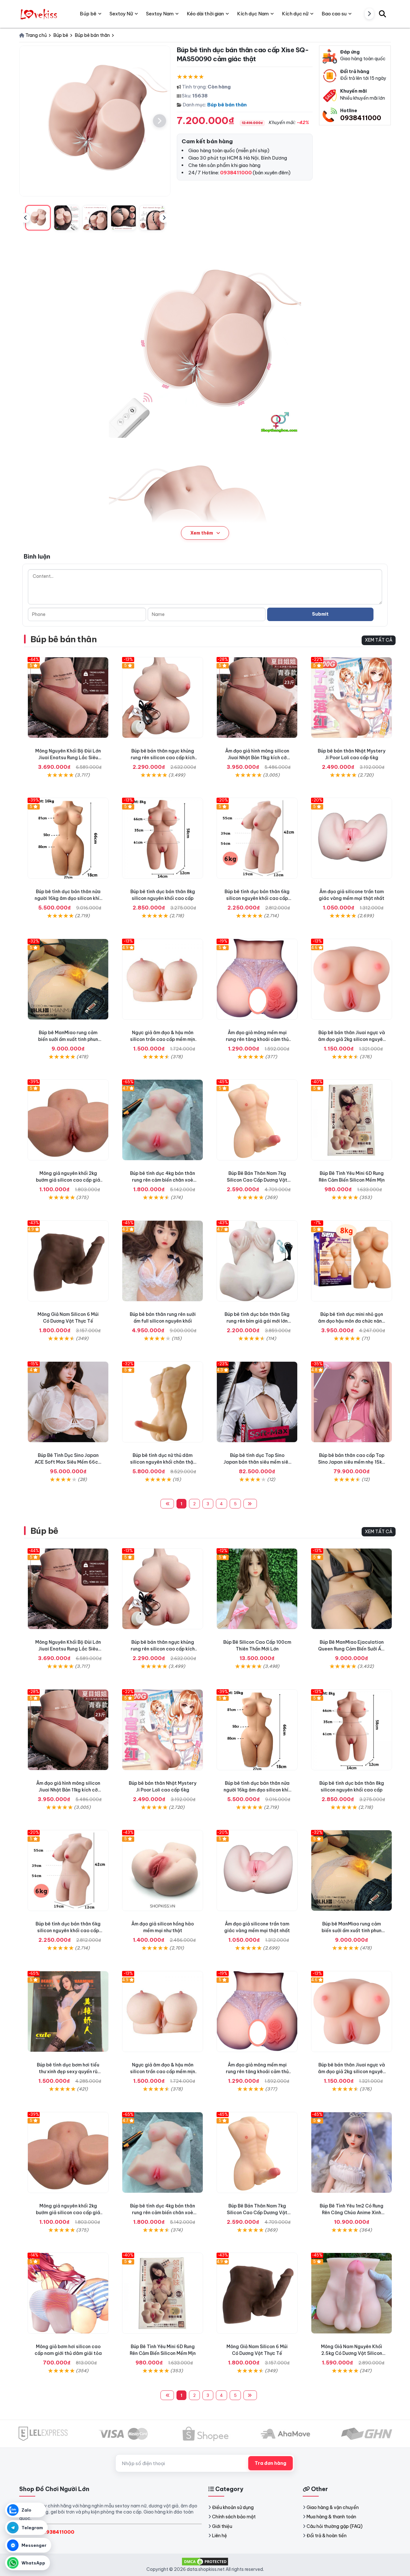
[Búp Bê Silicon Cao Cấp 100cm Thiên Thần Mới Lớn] (257, 1589)
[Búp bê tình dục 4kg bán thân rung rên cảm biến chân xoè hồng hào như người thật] (163, 1120)
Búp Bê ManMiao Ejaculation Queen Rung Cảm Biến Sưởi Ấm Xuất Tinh (352, 1649)
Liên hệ (220, 2536)
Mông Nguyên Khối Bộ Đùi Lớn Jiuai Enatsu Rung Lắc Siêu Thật (68, 758)
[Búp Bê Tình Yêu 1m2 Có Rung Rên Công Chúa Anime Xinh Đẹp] (352, 2152)
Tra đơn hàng (271, 2463)
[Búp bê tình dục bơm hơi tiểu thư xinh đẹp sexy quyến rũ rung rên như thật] (68, 2011)
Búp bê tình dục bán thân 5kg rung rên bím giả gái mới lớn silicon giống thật (257, 1321)
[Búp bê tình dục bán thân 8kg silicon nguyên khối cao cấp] (163, 838)
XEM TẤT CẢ (379, 640)
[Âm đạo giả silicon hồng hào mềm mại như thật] (163, 1870)
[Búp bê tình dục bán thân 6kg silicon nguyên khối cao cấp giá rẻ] (257, 838)
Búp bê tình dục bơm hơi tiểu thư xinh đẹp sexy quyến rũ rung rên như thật (68, 2072)
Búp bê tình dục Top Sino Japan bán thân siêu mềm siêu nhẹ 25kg (257, 1462)
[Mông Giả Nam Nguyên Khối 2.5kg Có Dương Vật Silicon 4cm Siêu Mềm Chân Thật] (352, 2293)
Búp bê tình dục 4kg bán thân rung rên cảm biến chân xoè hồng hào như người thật (163, 1180)
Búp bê (44, 1531)
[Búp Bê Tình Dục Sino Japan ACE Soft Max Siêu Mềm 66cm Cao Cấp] (68, 1402)
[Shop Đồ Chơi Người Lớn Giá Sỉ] (40, 14)
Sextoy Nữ (121, 14)
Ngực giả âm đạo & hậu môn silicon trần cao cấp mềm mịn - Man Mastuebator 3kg (163, 1039)
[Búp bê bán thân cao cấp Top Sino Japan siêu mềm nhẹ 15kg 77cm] (352, 1402)
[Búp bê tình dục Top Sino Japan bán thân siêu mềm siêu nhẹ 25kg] (257, 1402)
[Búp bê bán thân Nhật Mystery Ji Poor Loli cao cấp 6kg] (352, 698)
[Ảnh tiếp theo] (160, 121)
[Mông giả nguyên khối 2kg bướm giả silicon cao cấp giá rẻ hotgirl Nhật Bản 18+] (68, 1120)
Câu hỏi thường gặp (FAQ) (335, 2526)
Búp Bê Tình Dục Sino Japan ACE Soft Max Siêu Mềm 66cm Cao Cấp (68, 1462)
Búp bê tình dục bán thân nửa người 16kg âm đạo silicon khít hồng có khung (68, 898)
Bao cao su (334, 14)
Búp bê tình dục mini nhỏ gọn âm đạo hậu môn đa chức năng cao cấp (352, 1321)
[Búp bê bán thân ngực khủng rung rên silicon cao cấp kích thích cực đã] (163, 698)
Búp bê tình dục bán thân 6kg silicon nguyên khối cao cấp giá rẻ (257, 898)
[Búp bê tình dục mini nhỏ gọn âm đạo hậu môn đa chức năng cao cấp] (352, 1261)
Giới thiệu (222, 2526)
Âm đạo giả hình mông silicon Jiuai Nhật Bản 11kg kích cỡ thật (257, 758)
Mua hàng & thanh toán (331, 2517)
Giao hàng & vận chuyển (333, 2507)
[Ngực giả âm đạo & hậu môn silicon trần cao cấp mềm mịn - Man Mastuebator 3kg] (163, 979)
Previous (25, 218)
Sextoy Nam (160, 14)
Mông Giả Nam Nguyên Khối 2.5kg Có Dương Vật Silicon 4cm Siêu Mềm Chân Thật (352, 2353)
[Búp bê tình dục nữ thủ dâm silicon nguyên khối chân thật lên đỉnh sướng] (163, 1402)
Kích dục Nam (253, 14)
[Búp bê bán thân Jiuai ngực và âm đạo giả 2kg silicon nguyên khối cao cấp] (352, 979)
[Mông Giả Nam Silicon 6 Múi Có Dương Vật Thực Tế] (68, 1261)
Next (164, 218)
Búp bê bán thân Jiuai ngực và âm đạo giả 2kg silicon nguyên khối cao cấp (352, 1039)
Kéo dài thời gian (205, 14)
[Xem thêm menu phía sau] (369, 14)
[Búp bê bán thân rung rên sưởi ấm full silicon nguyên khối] (163, 1261)
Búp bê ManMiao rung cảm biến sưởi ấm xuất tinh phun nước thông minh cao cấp (68, 1039)
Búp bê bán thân (227, 105)
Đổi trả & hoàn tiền (327, 2536)
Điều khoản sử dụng (233, 2507)
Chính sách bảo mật (234, 2517)
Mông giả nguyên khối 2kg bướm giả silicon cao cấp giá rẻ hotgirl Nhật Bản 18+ (68, 1180)
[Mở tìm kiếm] (382, 14)
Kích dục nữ (295, 14)
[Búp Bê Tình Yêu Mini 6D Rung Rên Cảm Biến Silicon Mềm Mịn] (352, 1120)
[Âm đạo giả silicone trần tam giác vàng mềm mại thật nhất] (352, 838)
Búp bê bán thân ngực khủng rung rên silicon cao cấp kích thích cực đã (163, 758)
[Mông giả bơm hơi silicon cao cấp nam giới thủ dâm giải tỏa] (68, 2293)
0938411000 (361, 118)
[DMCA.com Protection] (205, 2561)
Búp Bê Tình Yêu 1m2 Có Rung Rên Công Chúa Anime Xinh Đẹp (352, 2213)
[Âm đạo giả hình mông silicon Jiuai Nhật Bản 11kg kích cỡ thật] (257, 698)
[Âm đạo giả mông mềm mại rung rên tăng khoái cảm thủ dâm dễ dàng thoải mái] (257, 979)
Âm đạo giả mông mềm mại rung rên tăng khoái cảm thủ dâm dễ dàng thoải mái (257, 1039)
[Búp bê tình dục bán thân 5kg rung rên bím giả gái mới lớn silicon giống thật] (257, 1261)
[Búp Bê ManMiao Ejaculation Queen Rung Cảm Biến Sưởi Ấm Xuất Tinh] (352, 1589)
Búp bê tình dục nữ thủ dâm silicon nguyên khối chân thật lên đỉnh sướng (163, 1462)
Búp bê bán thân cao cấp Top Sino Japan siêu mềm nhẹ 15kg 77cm (352, 1462)
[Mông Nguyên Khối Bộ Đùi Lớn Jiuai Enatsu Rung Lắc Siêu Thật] (68, 698)
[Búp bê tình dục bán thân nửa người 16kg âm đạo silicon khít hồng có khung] (68, 838)
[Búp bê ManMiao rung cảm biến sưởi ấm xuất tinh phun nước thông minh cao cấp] (68, 979)
